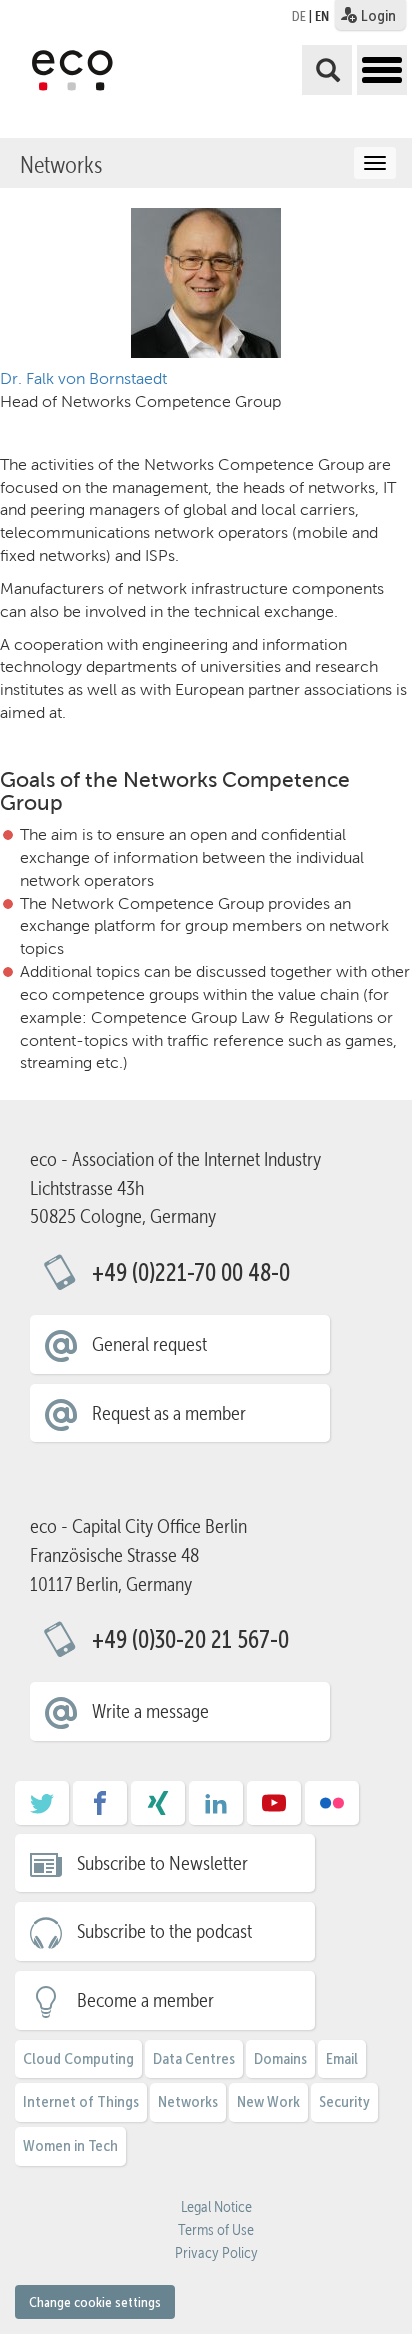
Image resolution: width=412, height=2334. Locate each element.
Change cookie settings (95, 2302)
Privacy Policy (216, 2253)
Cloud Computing (78, 2058)
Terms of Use (216, 2230)
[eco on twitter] (42, 1810)
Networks (61, 164)
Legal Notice (216, 2207)
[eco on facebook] (100, 1810)
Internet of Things (81, 2101)
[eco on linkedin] (216, 1810)
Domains (280, 2058)
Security (344, 2101)
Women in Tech (70, 2145)
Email (342, 2058)
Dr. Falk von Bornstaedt (83, 378)
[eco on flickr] (332, 1810)
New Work (268, 2101)
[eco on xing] (158, 1810)
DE (299, 16)
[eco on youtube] (274, 1810)
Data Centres (194, 2058)
